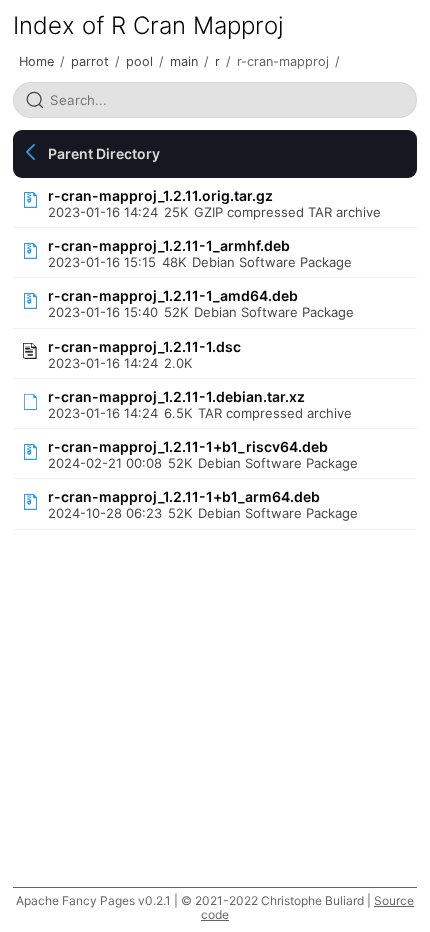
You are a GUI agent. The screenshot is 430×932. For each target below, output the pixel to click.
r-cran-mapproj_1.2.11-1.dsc (144, 346)
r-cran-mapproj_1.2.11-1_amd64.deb (173, 295)
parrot (90, 61)
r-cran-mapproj (283, 61)
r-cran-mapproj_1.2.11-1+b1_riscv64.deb (188, 446)
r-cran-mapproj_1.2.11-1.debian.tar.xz (176, 396)
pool (139, 61)
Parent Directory (104, 153)
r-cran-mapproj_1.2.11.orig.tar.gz (160, 195)
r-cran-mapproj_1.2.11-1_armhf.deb (169, 245)
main (184, 61)
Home (36, 61)
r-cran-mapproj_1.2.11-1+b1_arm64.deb (184, 496)
